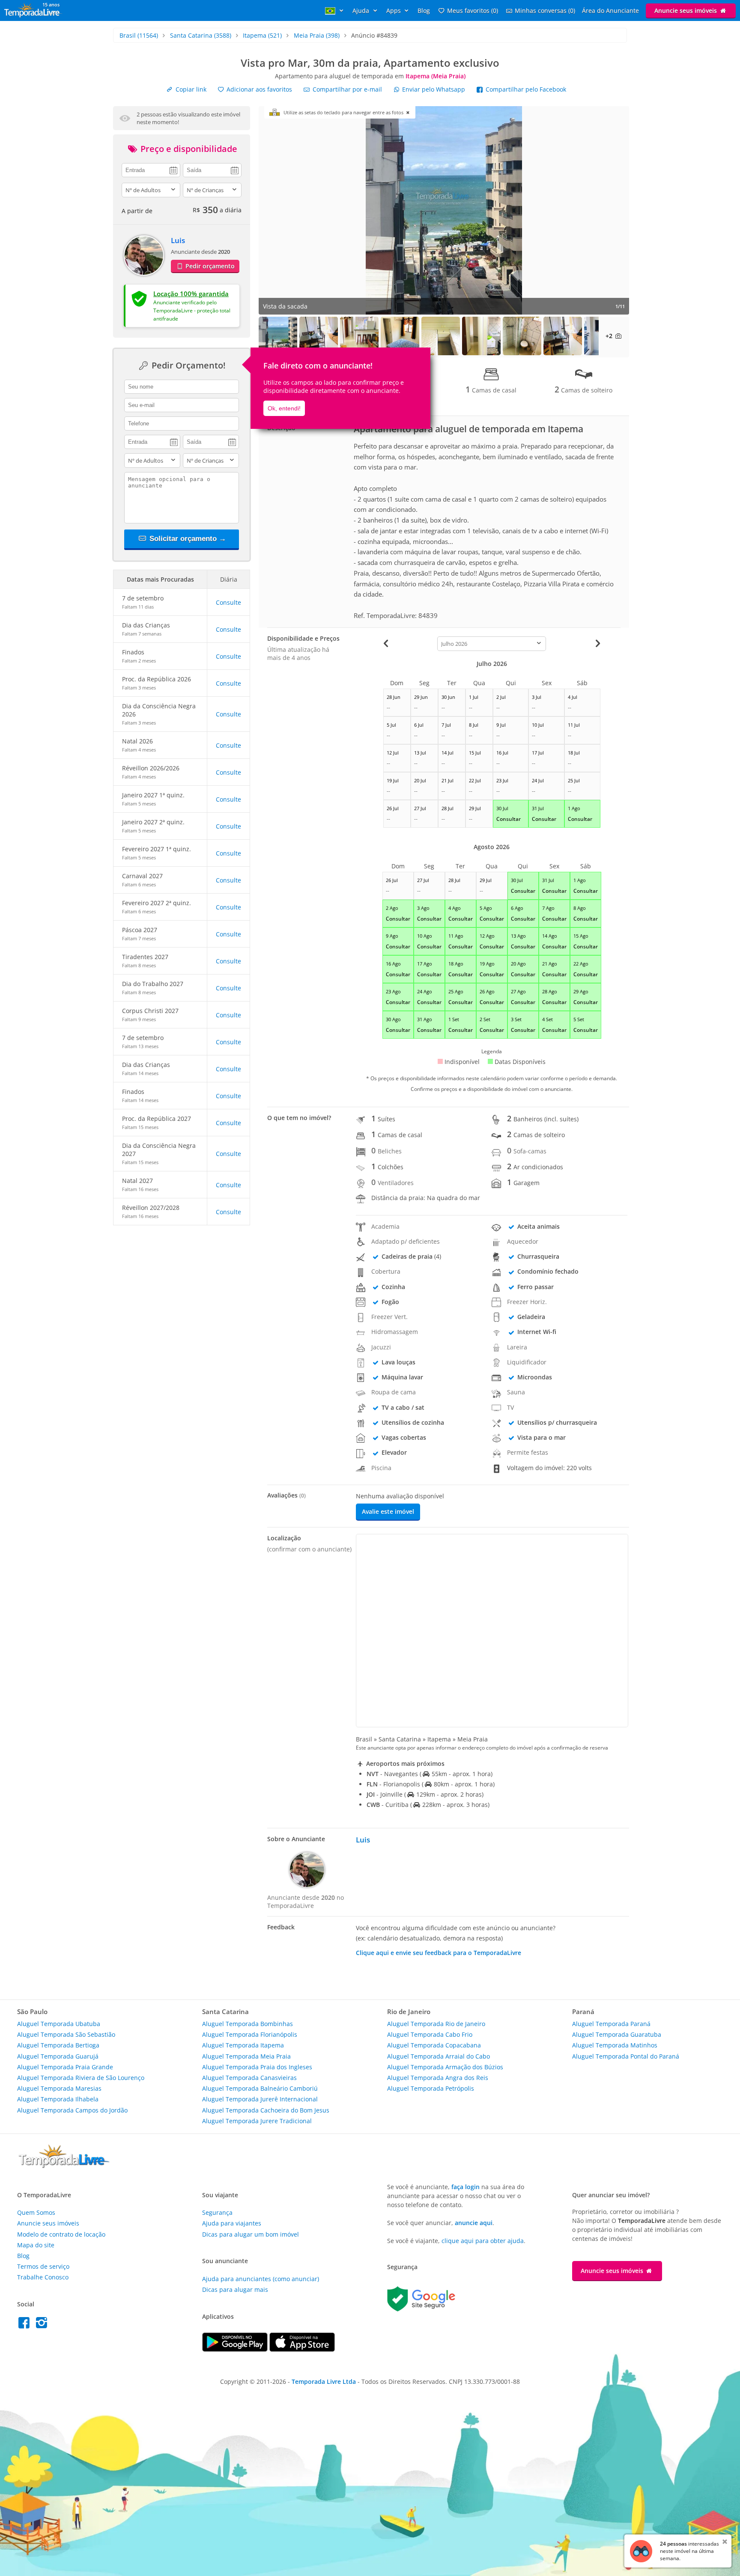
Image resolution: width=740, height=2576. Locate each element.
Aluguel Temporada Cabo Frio (430, 2034)
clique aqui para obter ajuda (483, 2241)
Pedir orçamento (209, 266)
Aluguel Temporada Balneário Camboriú (260, 2088)
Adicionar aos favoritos (258, 89)
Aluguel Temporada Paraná (611, 2024)
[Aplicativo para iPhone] (302, 2349)
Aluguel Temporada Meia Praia (246, 2056)
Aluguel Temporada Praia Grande (65, 2067)
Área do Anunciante (610, 10)
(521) (262, 35)
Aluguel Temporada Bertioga (58, 2045)
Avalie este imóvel (388, 1511)
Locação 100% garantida (191, 294)
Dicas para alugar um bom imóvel (251, 2234)
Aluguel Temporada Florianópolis (250, 2034)
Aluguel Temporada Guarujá (58, 2056)
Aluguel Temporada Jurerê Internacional (260, 2099)
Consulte (228, 602)
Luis (178, 240)
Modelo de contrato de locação (61, 2234)
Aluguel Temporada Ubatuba (59, 2024)
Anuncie (686, 10)
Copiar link (190, 89)
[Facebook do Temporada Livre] (26, 2325)
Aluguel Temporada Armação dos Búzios (445, 2067)
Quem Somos (36, 2212)
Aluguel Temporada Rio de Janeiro (436, 2024)
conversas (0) (545, 10)
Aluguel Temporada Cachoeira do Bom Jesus (266, 2110)
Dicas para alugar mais (235, 2289)
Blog (424, 10)
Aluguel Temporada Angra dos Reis (438, 2078)
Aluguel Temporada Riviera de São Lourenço (81, 2078)
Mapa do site (36, 2245)
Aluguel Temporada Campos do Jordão (72, 2110)
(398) (317, 35)
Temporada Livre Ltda (324, 2381)
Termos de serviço (43, 2266)
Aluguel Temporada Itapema (243, 2045)
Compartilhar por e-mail (346, 89)
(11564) (139, 35)
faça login (465, 2187)
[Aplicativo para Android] (236, 2349)
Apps (394, 10)
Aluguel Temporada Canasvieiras (249, 2078)
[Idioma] (335, 10)
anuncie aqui (474, 2223)
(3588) (201, 35)
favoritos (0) (473, 10)
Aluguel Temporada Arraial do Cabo (439, 2056)
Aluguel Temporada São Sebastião (66, 2034)
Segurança (217, 2212)
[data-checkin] (151, 169)
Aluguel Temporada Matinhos (615, 2045)
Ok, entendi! (284, 408)
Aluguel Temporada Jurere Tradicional (257, 2121)
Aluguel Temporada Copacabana (434, 2045)
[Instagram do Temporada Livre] (43, 2325)
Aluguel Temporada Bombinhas (248, 2024)
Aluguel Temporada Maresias (59, 2088)
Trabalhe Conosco (43, 2277)
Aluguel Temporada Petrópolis (431, 2088)
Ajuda (362, 10)
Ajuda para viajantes (232, 2223)
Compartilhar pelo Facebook (525, 89)
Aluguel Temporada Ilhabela (58, 2099)
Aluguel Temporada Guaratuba (617, 2034)
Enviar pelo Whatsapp (434, 89)
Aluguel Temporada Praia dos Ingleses (257, 2067)
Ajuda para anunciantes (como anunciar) (261, 2279)
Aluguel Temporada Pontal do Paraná (626, 2056)
